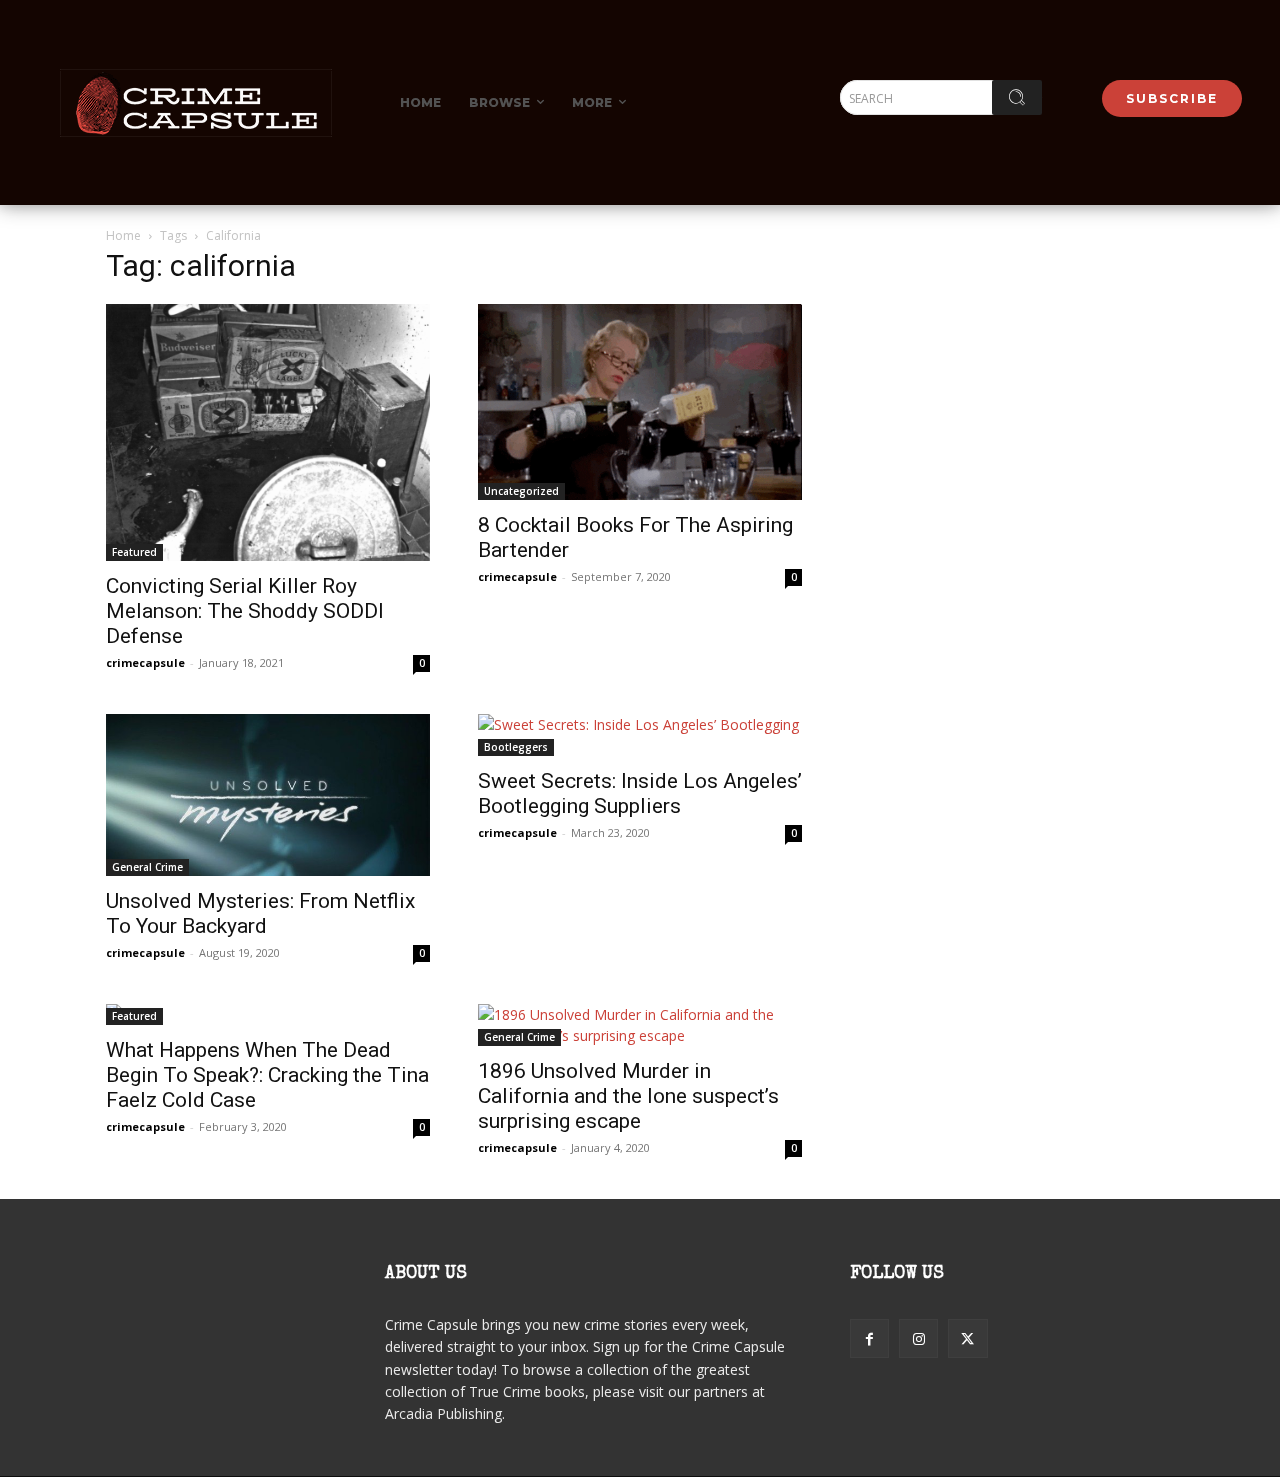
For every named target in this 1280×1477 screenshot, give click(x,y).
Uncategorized (521, 491)
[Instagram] (918, 1338)
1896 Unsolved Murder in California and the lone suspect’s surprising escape (628, 1096)
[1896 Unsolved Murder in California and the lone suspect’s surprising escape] (640, 1025)
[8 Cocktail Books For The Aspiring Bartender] (640, 402)
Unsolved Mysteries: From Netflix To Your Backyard (260, 913)
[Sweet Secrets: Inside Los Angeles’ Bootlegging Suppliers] (640, 735)
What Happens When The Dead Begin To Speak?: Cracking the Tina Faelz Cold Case (267, 1075)
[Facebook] (869, 1338)
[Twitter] (967, 1338)
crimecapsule (145, 662)
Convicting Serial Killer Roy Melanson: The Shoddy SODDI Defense (245, 611)
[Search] (1017, 97)
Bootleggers (516, 747)
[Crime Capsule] (196, 103)
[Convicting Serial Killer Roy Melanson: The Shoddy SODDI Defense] (268, 432)
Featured (134, 552)
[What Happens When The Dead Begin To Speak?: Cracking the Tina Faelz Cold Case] (268, 1014)
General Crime (147, 867)
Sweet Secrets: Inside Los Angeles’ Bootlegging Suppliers (640, 793)
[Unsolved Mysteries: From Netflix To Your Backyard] (268, 795)
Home (123, 235)
